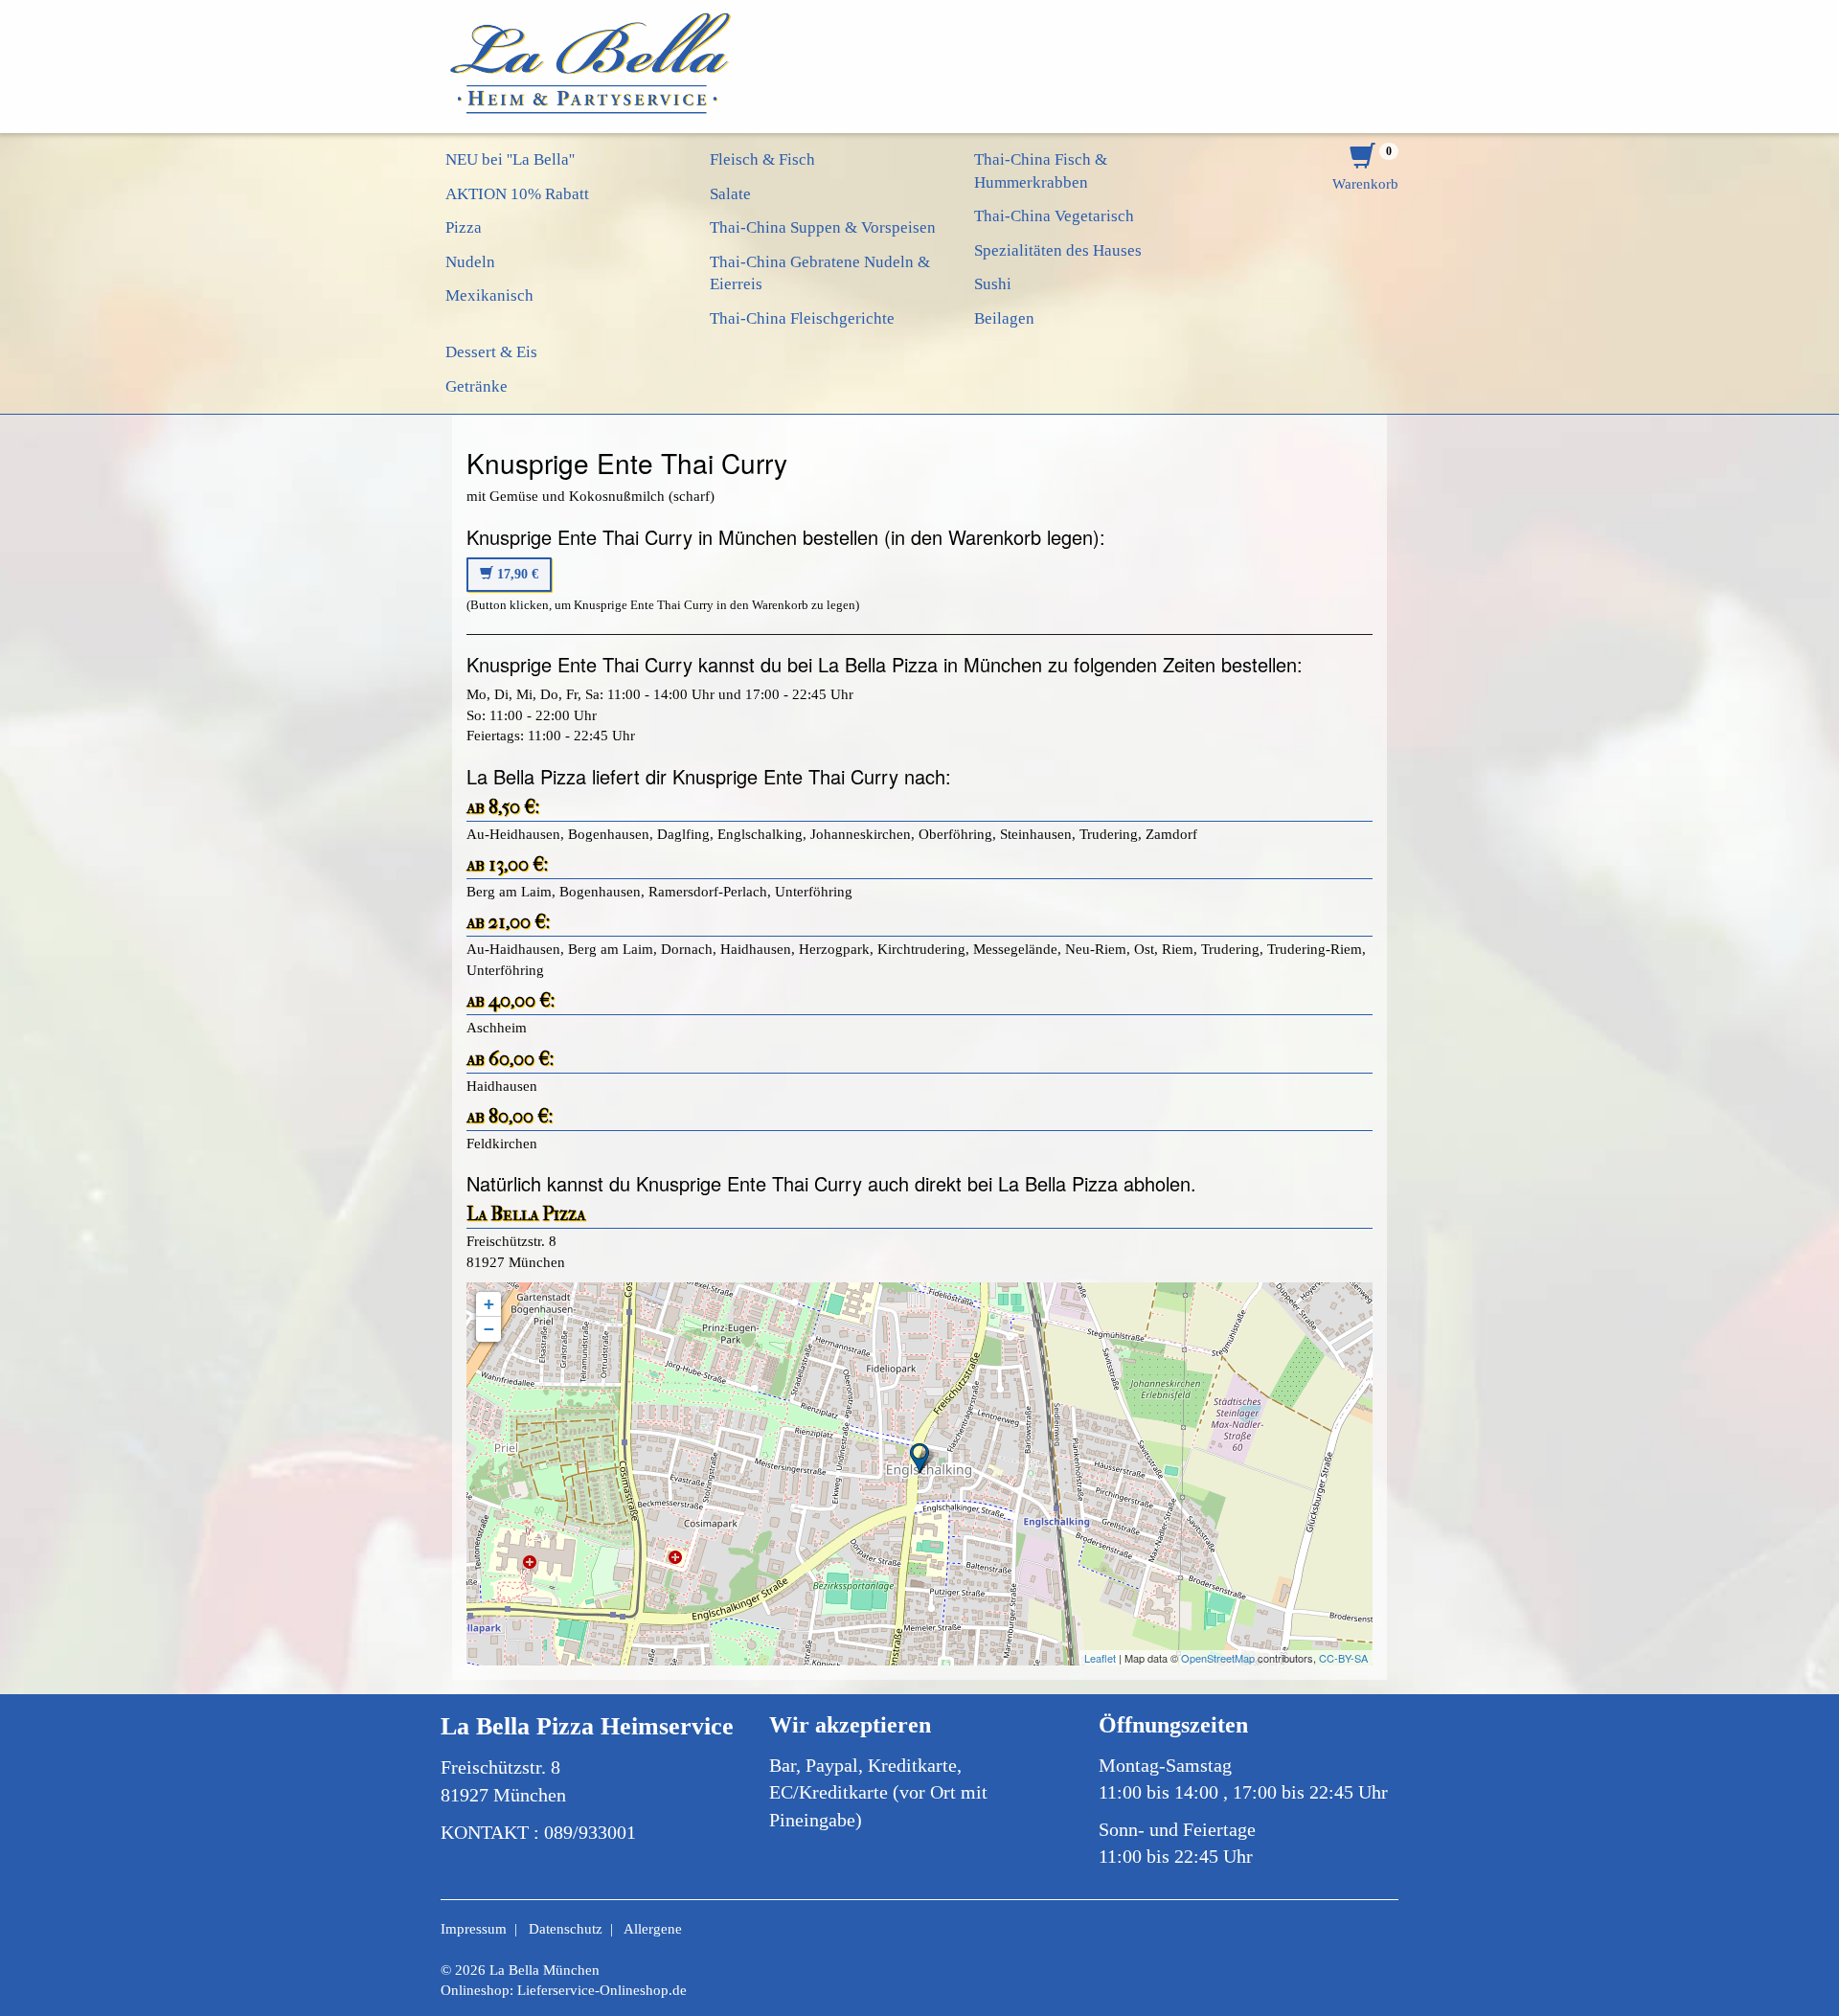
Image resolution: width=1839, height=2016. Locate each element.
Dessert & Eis (491, 352)
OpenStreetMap (1218, 1658)
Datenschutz (566, 1929)
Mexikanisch (489, 295)
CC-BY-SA (1343, 1658)
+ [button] (489, 1304)
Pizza (464, 227)
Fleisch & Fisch (762, 159)
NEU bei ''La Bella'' (510, 159)
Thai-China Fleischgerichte (802, 318)
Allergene (653, 1929)
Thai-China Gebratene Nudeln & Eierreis (820, 273)
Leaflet (1100, 1658)
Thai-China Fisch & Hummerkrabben (1041, 171)
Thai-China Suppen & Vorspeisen (823, 227)
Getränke (477, 386)
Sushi (993, 284)
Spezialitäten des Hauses (1058, 250)
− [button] (489, 1329)
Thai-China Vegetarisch (1054, 216)
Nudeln (470, 262)
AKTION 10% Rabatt (517, 194)
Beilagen (1004, 318)
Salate (730, 194)
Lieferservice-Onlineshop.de (602, 1990)
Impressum (474, 1929)
